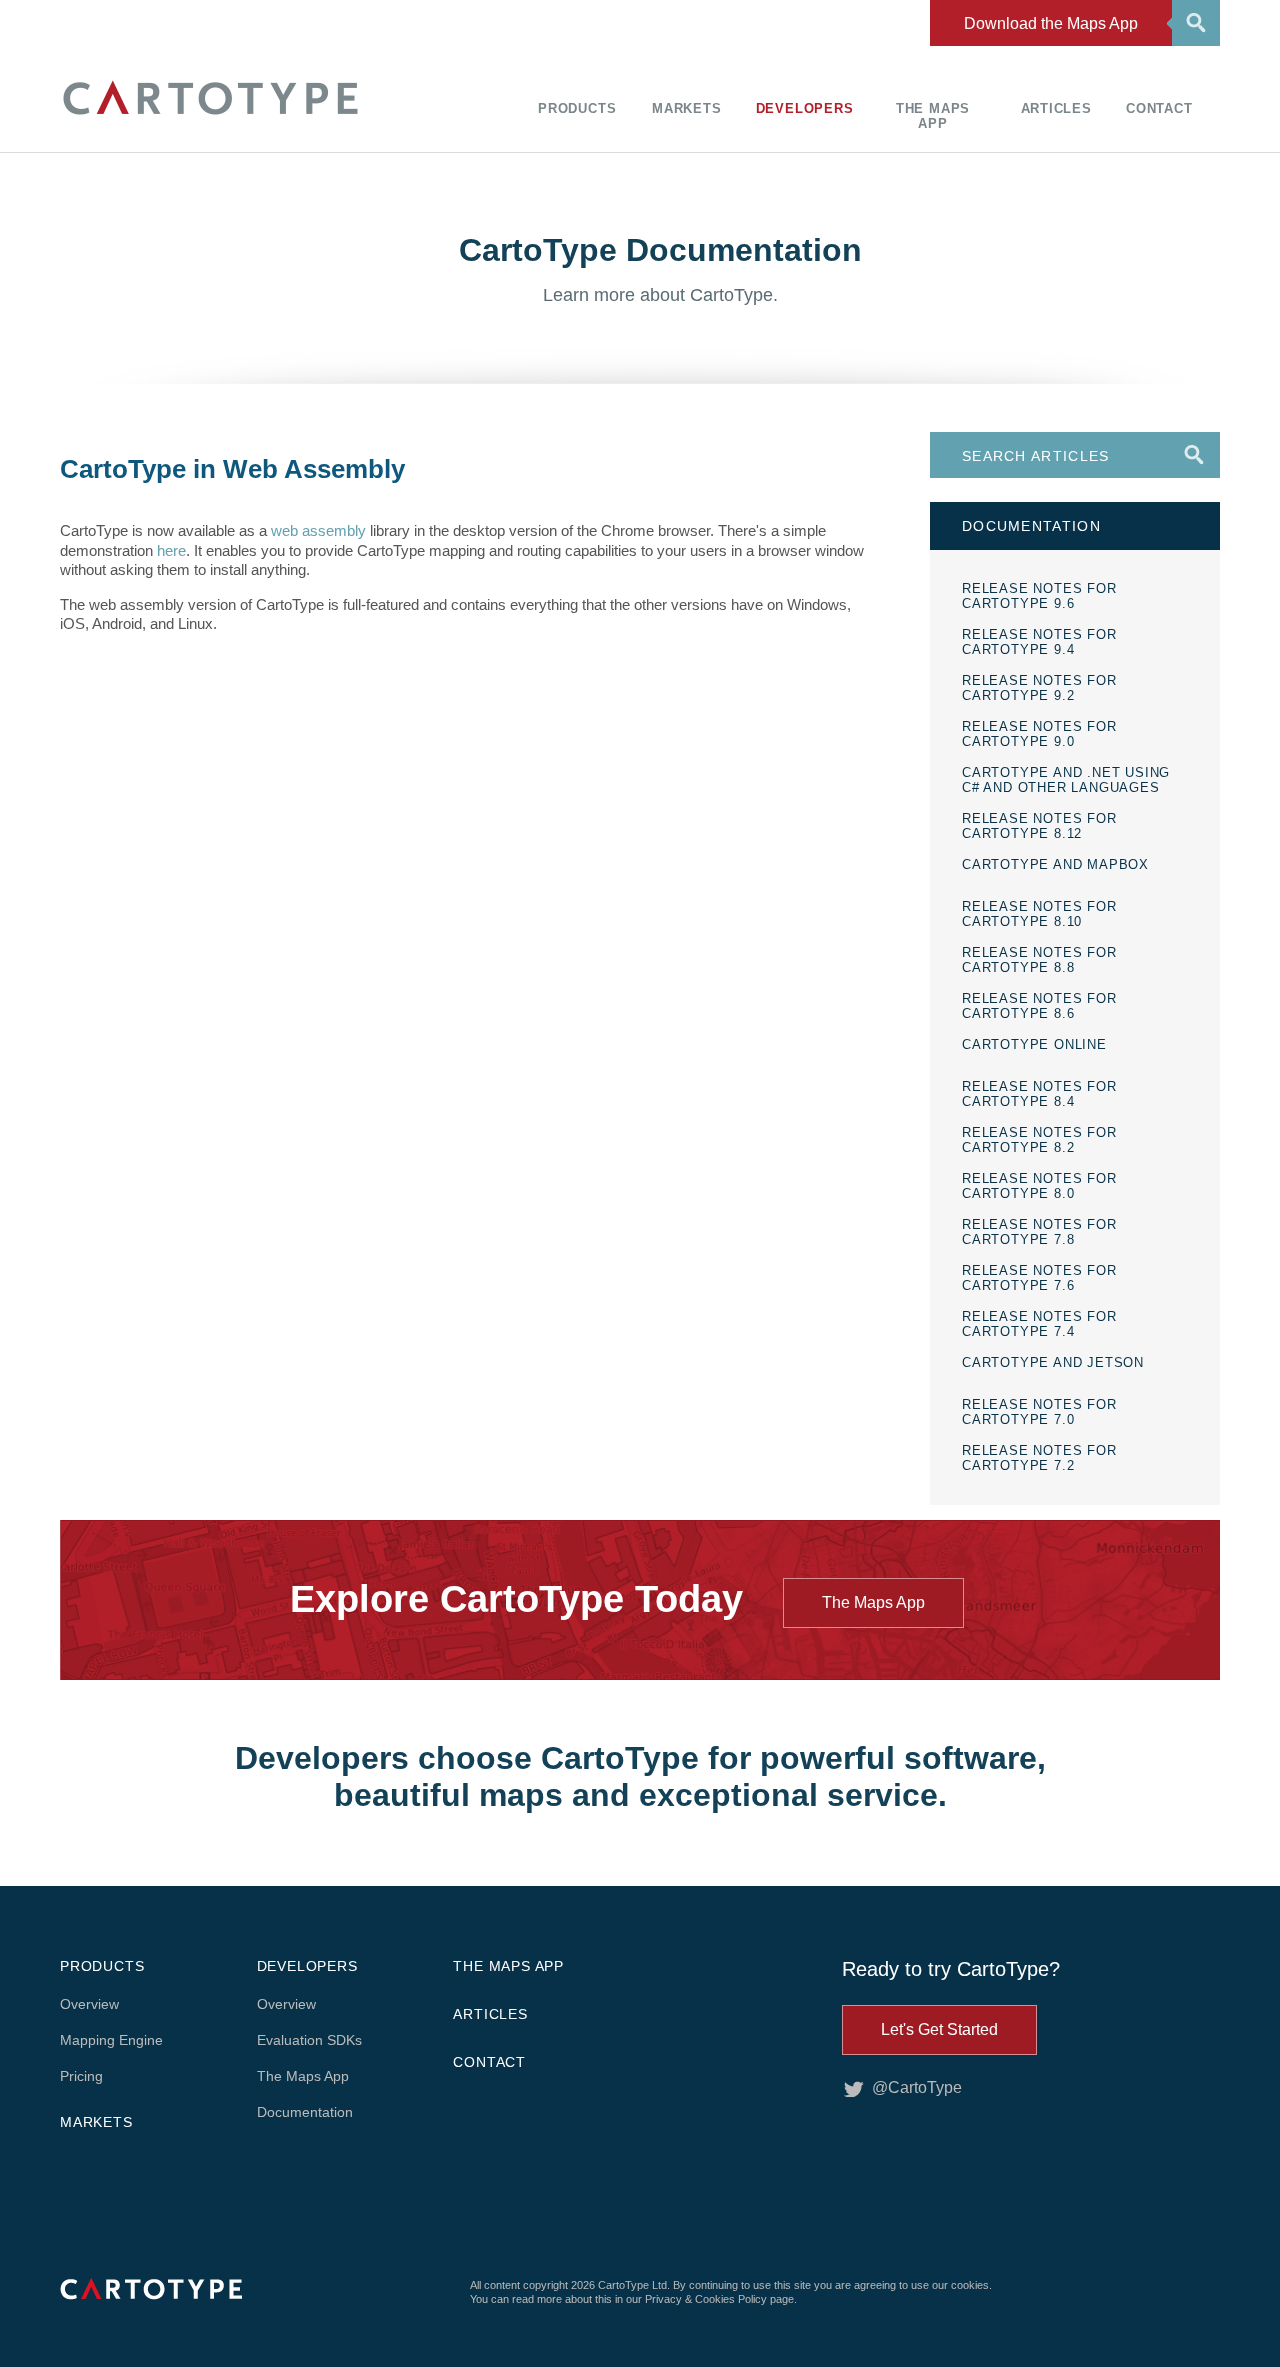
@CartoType (917, 2087)
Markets (687, 108)
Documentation (305, 2112)
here (171, 550)
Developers (805, 108)
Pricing (81, 2076)
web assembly (318, 530)
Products (577, 108)
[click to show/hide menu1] (1193, 21)
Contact (1159, 108)
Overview (89, 2004)
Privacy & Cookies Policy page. (721, 2299)
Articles (1056, 108)
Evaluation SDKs (309, 2040)
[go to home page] (210, 117)
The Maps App (933, 116)
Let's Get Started (939, 2029)
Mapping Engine (111, 2040)
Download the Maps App (1051, 23)
